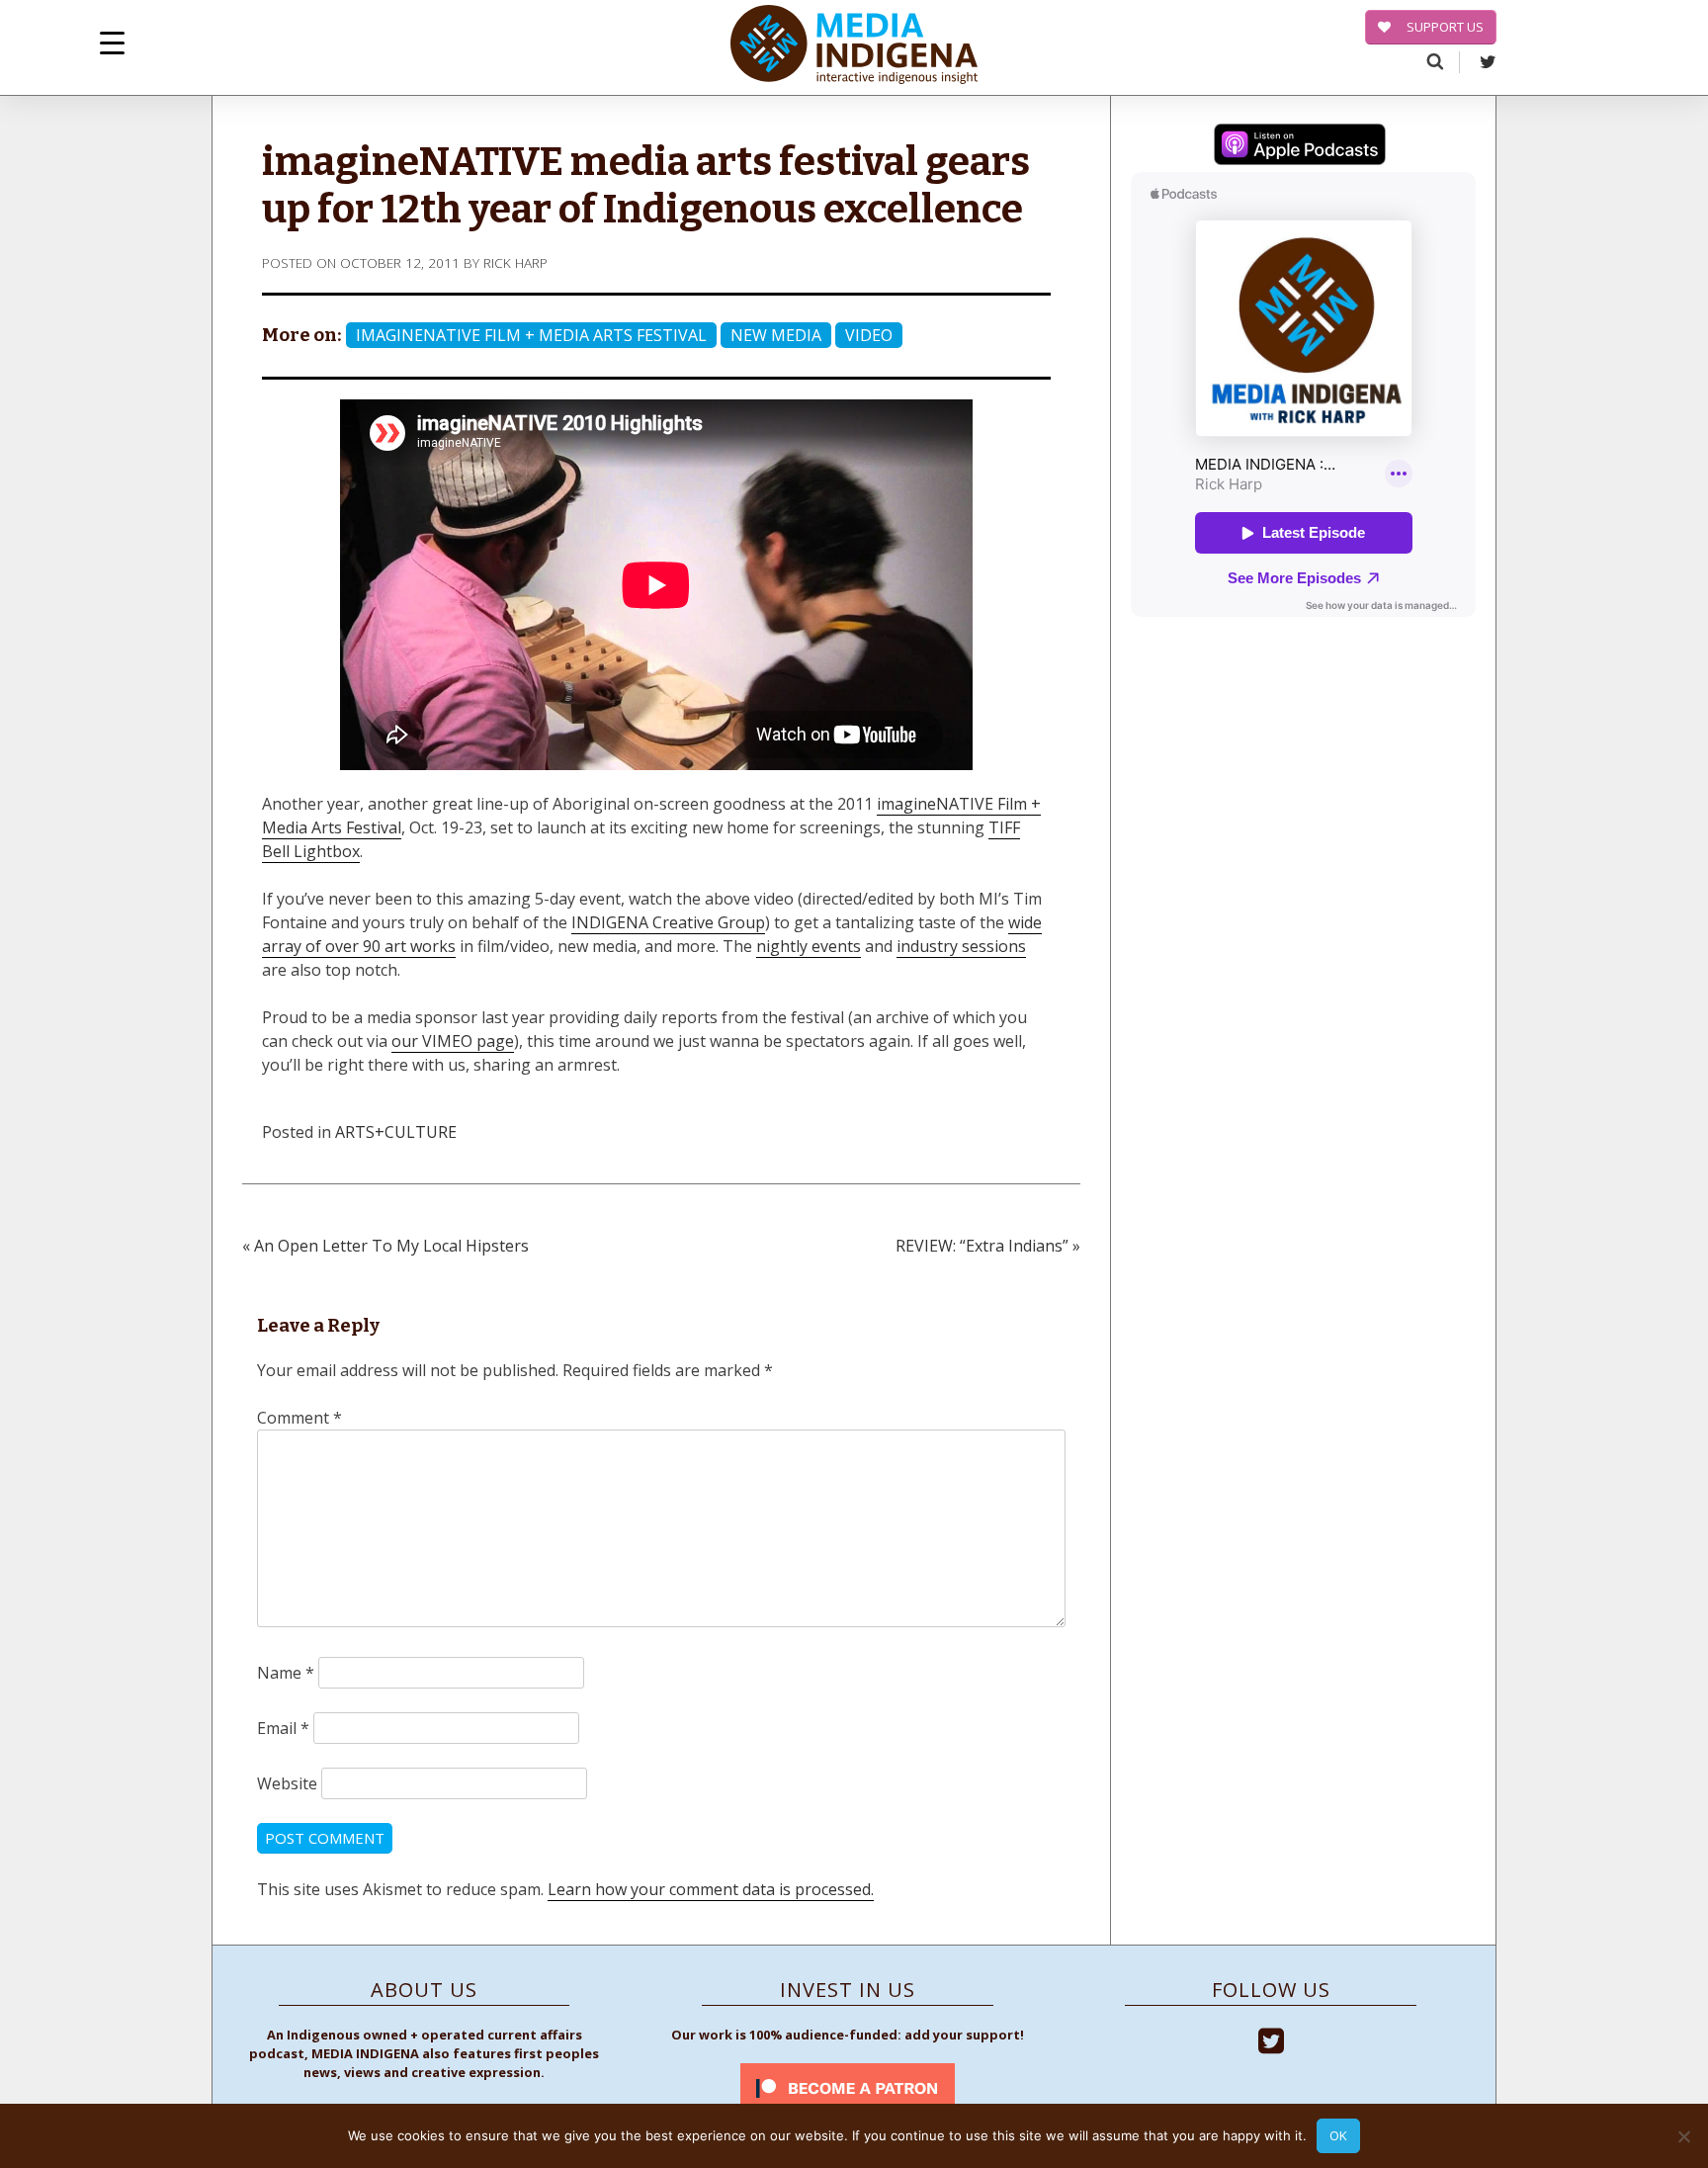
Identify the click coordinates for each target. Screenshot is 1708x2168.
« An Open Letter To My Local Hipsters (385, 1246)
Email (283, 1728)
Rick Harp (515, 262)
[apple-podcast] (1300, 147)
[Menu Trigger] (112, 42)
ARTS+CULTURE (396, 1132)
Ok (1338, 2135)
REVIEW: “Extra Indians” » (988, 1246)
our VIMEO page (453, 1041)
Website (287, 1783)
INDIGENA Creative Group (668, 922)
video (869, 335)
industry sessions (961, 946)
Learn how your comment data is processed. (711, 1889)
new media (776, 335)
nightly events (809, 946)
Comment (299, 1418)
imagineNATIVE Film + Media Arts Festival (531, 335)
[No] (1683, 2136)
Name (286, 1673)
